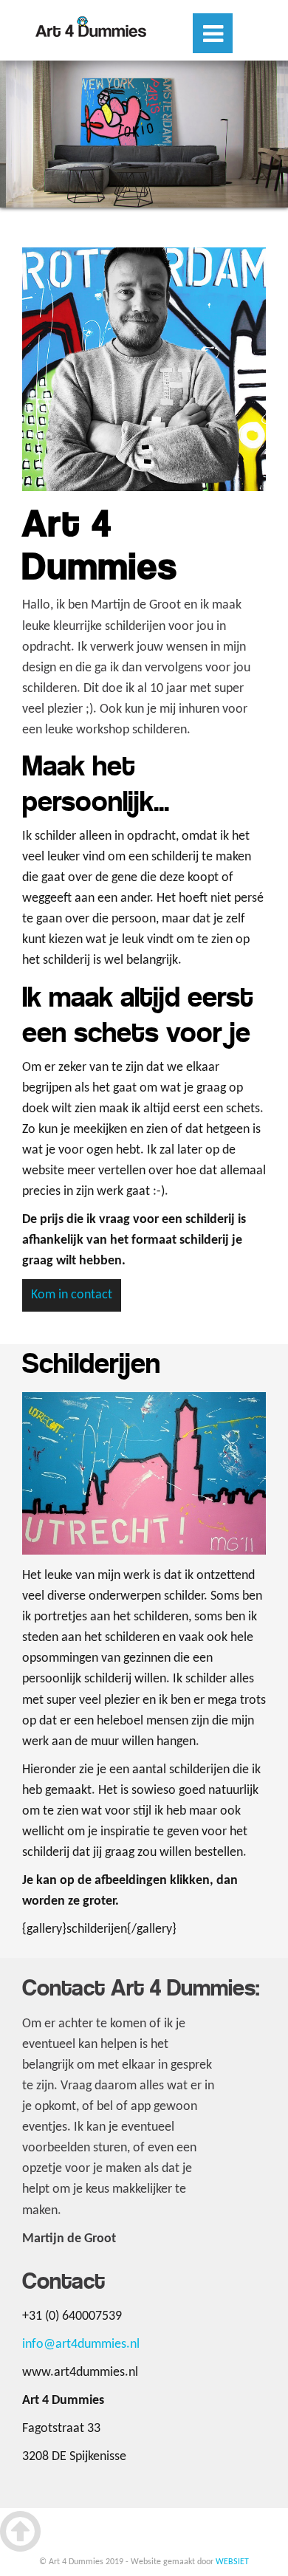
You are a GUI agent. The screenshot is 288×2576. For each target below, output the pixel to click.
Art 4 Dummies (91, 27)
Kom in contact (72, 1295)
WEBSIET (232, 2562)
